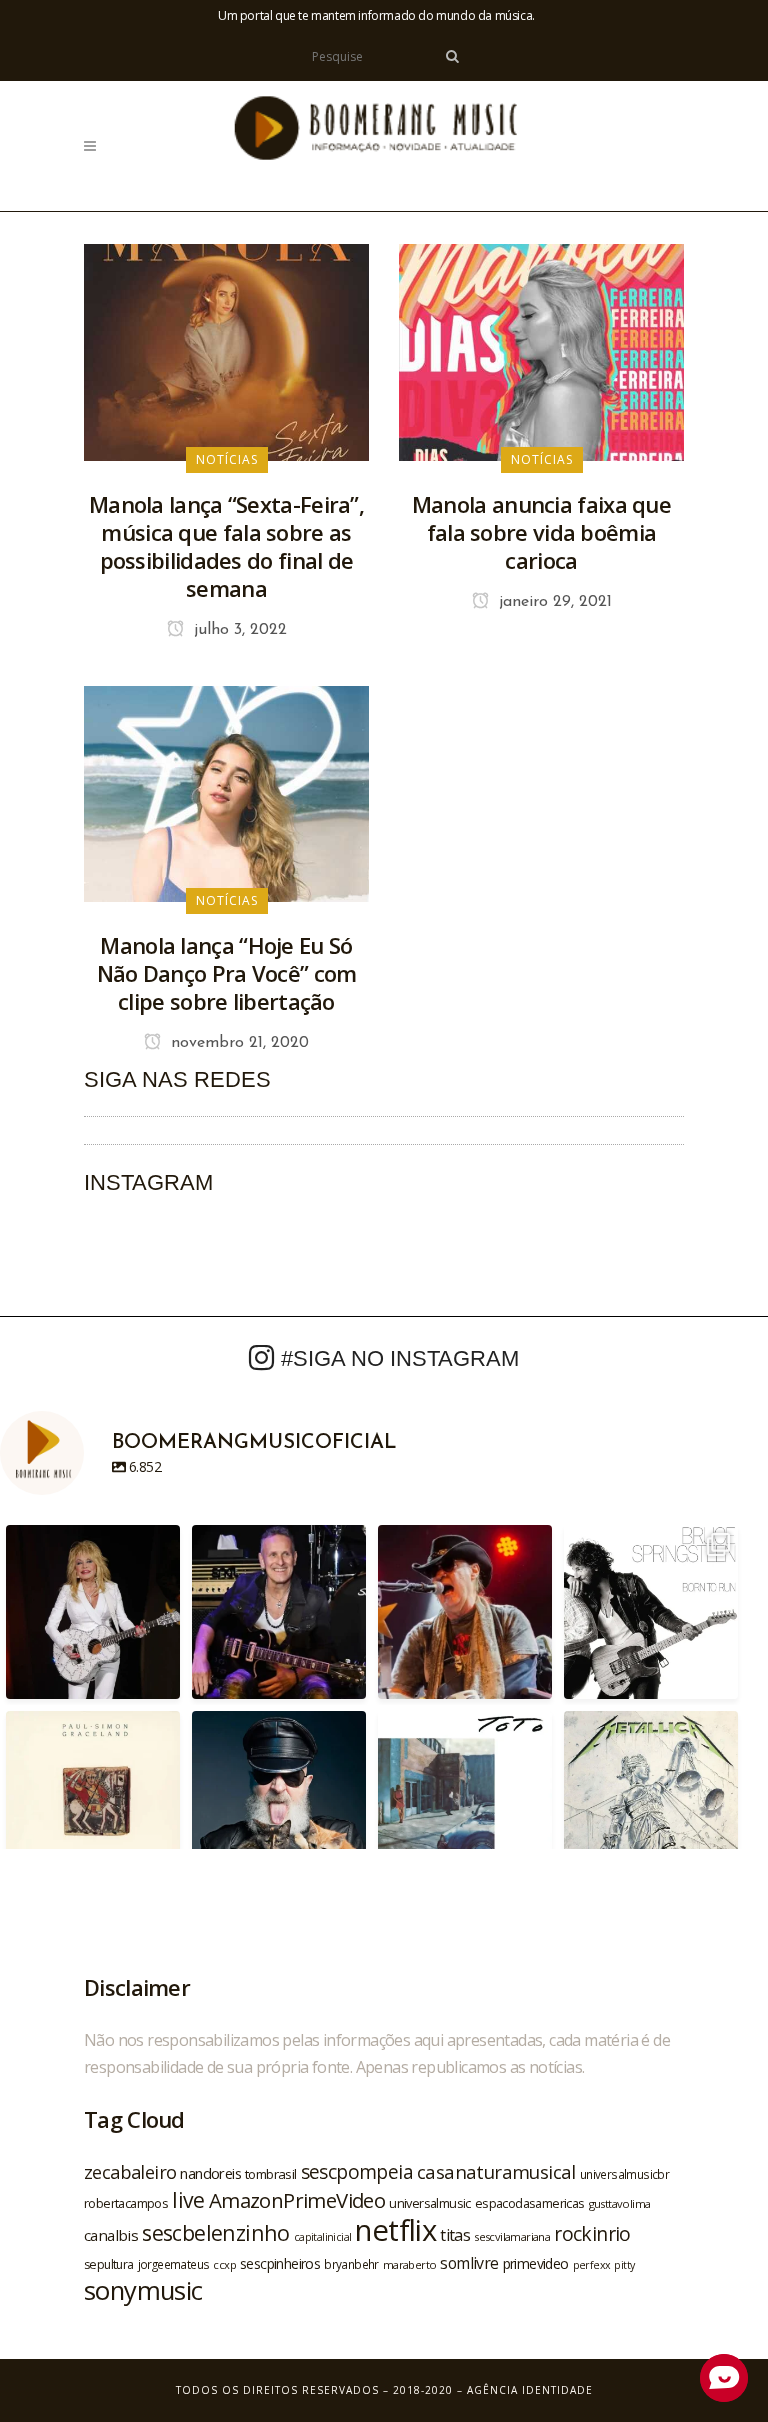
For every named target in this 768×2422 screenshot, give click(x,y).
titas (455, 2235)
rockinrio (592, 2233)
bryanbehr (351, 2264)
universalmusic (430, 2203)
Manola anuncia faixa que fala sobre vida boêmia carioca (541, 532)
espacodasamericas (530, 2203)
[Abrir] (93, 1612)
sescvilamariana (512, 2236)
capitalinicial (323, 2237)
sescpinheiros (280, 2263)
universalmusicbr (624, 2174)
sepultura (109, 2264)
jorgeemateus (174, 2264)
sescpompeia (357, 2172)
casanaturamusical (496, 2171)
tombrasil (271, 2174)
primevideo (536, 2263)
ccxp (224, 2264)
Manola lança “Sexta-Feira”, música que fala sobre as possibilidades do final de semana (226, 546)
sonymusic (143, 2290)
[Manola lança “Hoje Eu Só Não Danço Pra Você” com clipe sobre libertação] (226, 792)
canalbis (111, 2235)
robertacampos (126, 2203)
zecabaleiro (130, 2172)
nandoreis (210, 2173)
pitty (624, 2265)
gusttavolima (620, 2203)
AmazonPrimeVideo (297, 2200)
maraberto (410, 2264)
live (188, 2199)
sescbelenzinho (216, 2232)
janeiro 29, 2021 (553, 602)
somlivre (469, 2263)
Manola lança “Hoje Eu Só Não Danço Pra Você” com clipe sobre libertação (227, 973)
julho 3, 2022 (238, 630)
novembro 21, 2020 (237, 1043)
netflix (395, 2230)
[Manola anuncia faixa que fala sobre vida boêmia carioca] (541, 351)
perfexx (592, 2265)
